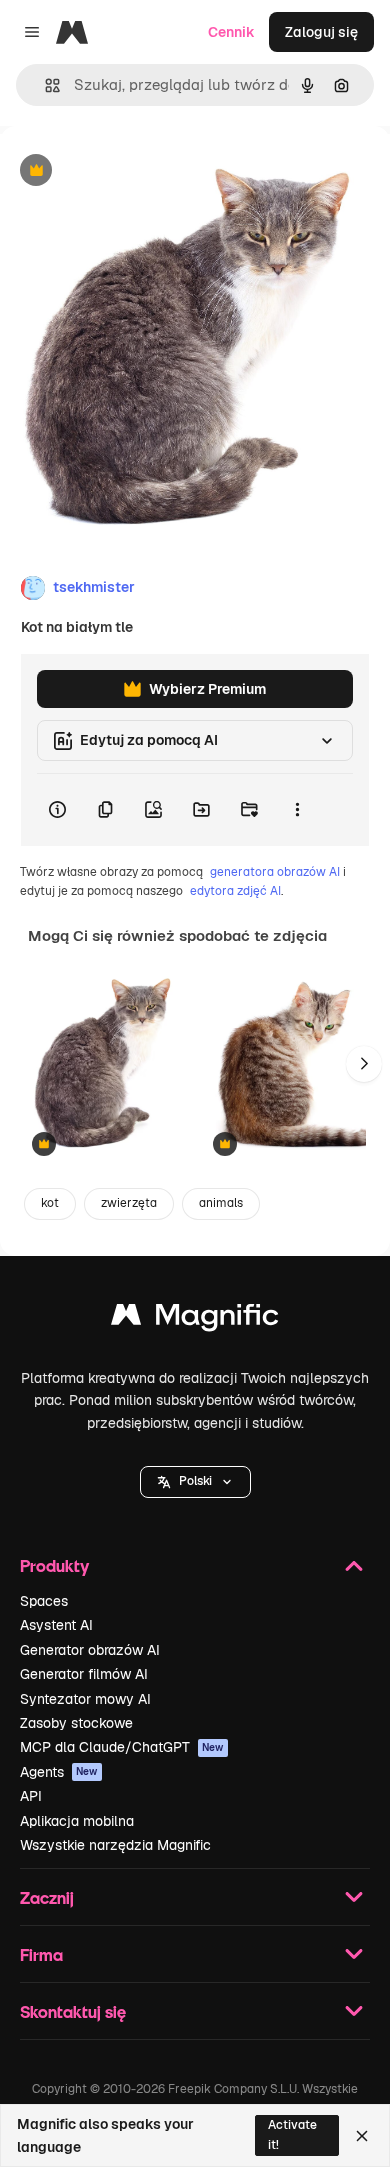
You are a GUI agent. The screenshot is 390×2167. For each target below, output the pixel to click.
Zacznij (47, 1897)
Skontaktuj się (73, 2011)
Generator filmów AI (84, 1674)
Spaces (44, 1601)
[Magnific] (195, 1319)
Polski (195, 1481)
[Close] (362, 2136)
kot (50, 1203)
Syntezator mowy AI (85, 1699)
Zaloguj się (321, 32)
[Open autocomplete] (44, 85)
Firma (41, 1954)
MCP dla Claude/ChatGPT (122, 1747)
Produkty (54, 1565)
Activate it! (292, 2134)
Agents (59, 1772)
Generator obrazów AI (90, 1650)
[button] (195, 1482)
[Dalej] (364, 1064)
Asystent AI (56, 1625)
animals (221, 1203)
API (31, 1796)
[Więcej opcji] (297, 810)
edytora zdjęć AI (235, 891)
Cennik (231, 32)
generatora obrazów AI (275, 872)
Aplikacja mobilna (77, 1821)
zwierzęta (129, 1203)
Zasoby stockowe (76, 1723)
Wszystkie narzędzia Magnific (115, 1845)
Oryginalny (138, 171)
